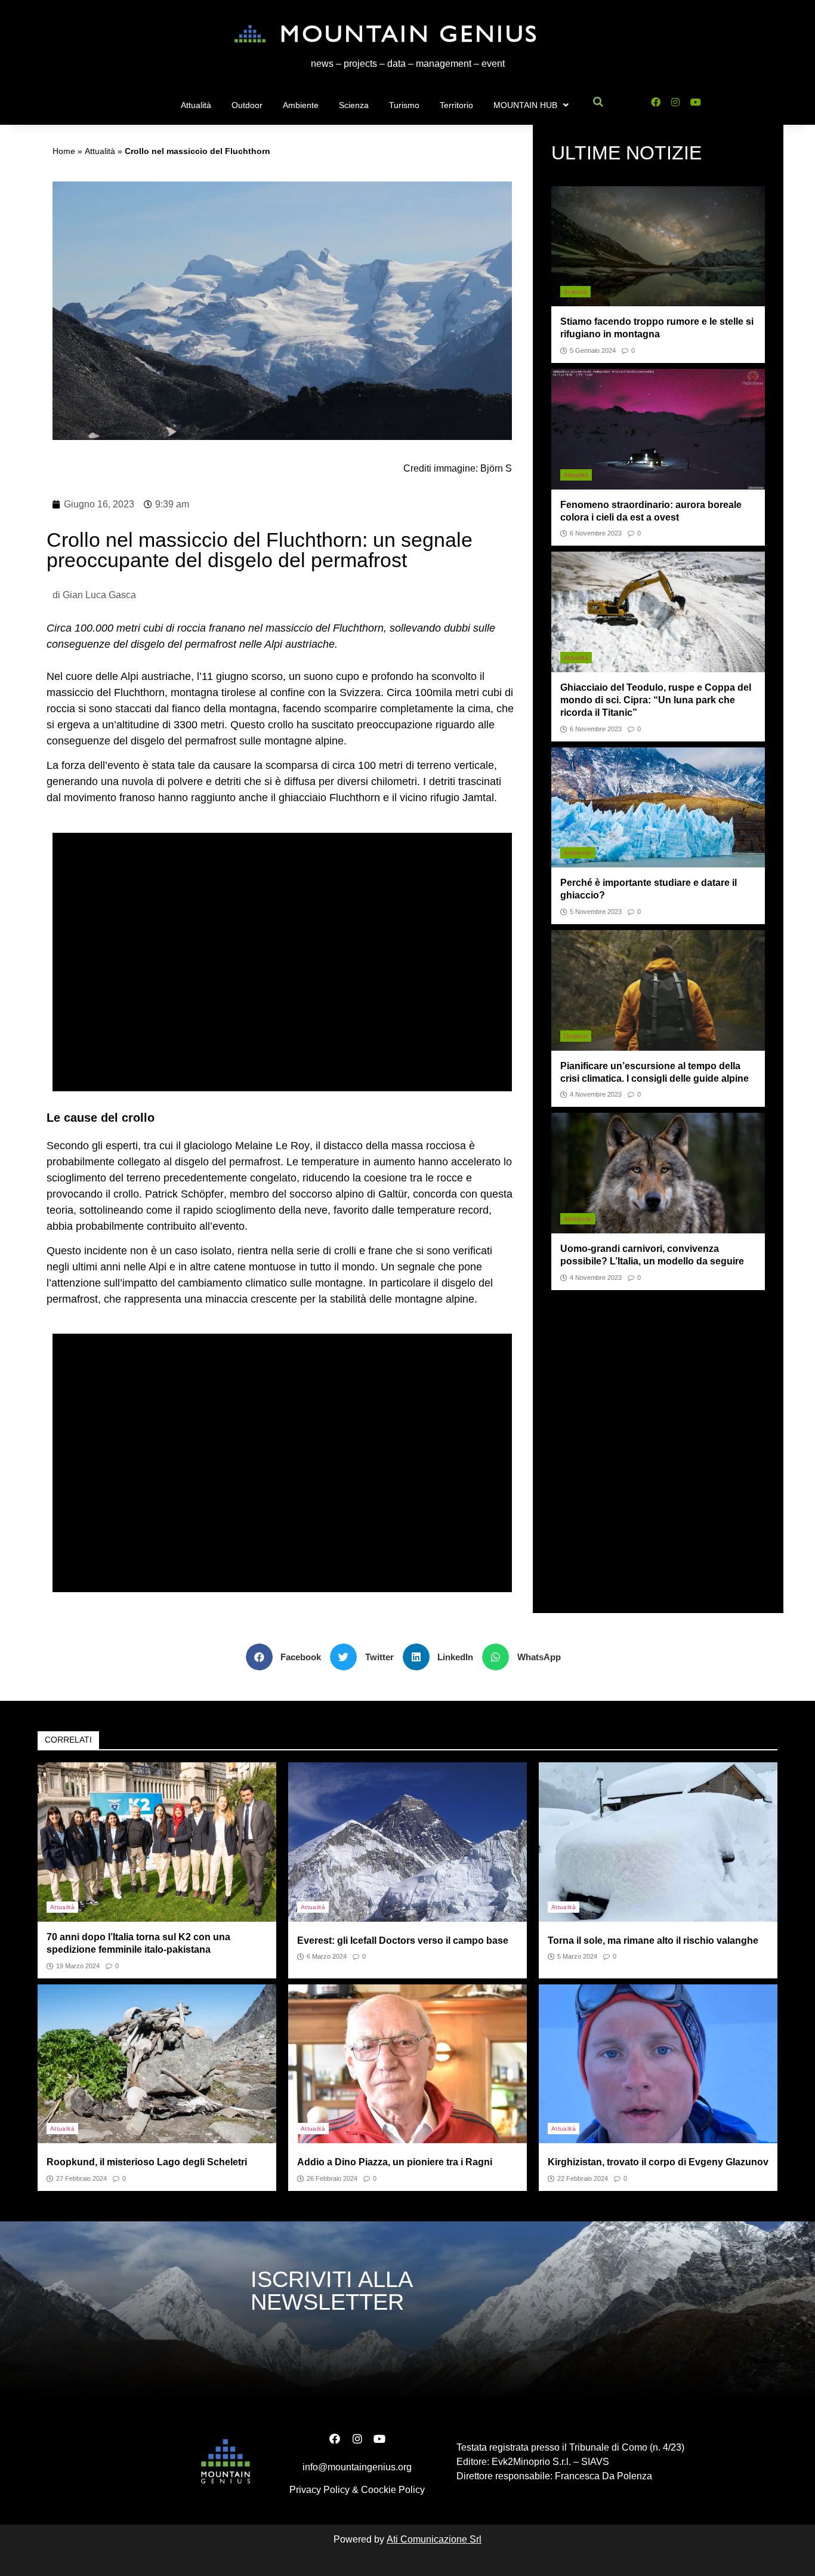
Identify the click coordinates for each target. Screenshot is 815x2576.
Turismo (404, 105)
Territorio (456, 105)
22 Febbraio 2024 (583, 2179)
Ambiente (301, 105)
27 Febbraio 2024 (81, 2179)
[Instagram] (676, 102)
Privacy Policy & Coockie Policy (357, 2490)
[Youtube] (696, 102)
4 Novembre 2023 (596, 1095)
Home (64, 151)
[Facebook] (655, 102)
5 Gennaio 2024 (593, 351)
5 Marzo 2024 (577, 1957)
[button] (288, 1657)
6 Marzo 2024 (327, 1957)
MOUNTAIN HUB (525, 105)
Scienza (354, 105)
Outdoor (247, 105)
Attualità (196, 105)
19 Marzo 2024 (78, 1966)
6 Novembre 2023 (596, 533)
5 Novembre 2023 (596, 912)
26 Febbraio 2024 (332, 2179)
